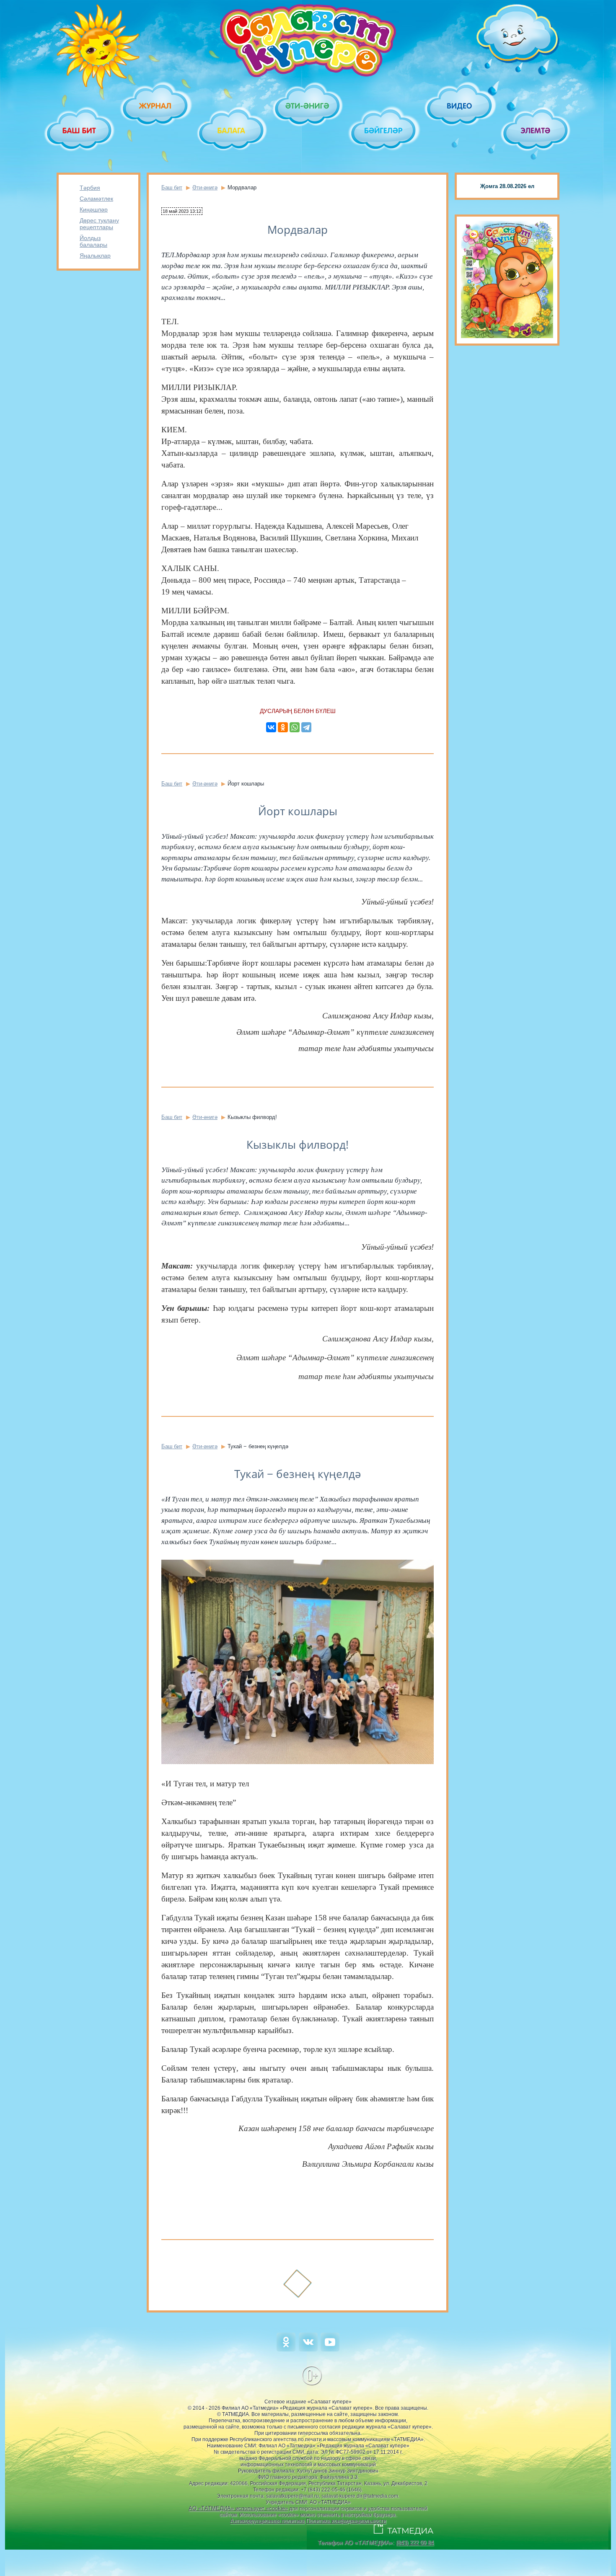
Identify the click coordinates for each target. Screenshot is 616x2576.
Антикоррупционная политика (267, 2521)
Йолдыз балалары (93, 241)
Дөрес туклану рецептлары (99, 224)
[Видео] (460, 106)
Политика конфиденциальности (346, 2521)
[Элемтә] (536, 130)
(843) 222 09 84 (415, 2543)
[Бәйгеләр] (384, 130)
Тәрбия (90, 188)
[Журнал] (156, 106)
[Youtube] (330, 2350)
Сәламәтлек (96, 199)
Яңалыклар (95, 256)
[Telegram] (306, 727)
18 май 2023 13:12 (182, 211)
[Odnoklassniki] (286, 2350)
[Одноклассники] (283, 727)
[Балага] (232, 130)
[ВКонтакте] (271, 727)
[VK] (308, 2350)
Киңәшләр (94, 209)
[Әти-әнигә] (308, 106)
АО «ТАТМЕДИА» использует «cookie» (238, 2508)
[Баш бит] (80, 130)
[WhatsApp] (295, 727)
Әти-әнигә (205, 187)
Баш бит (172, 187)
